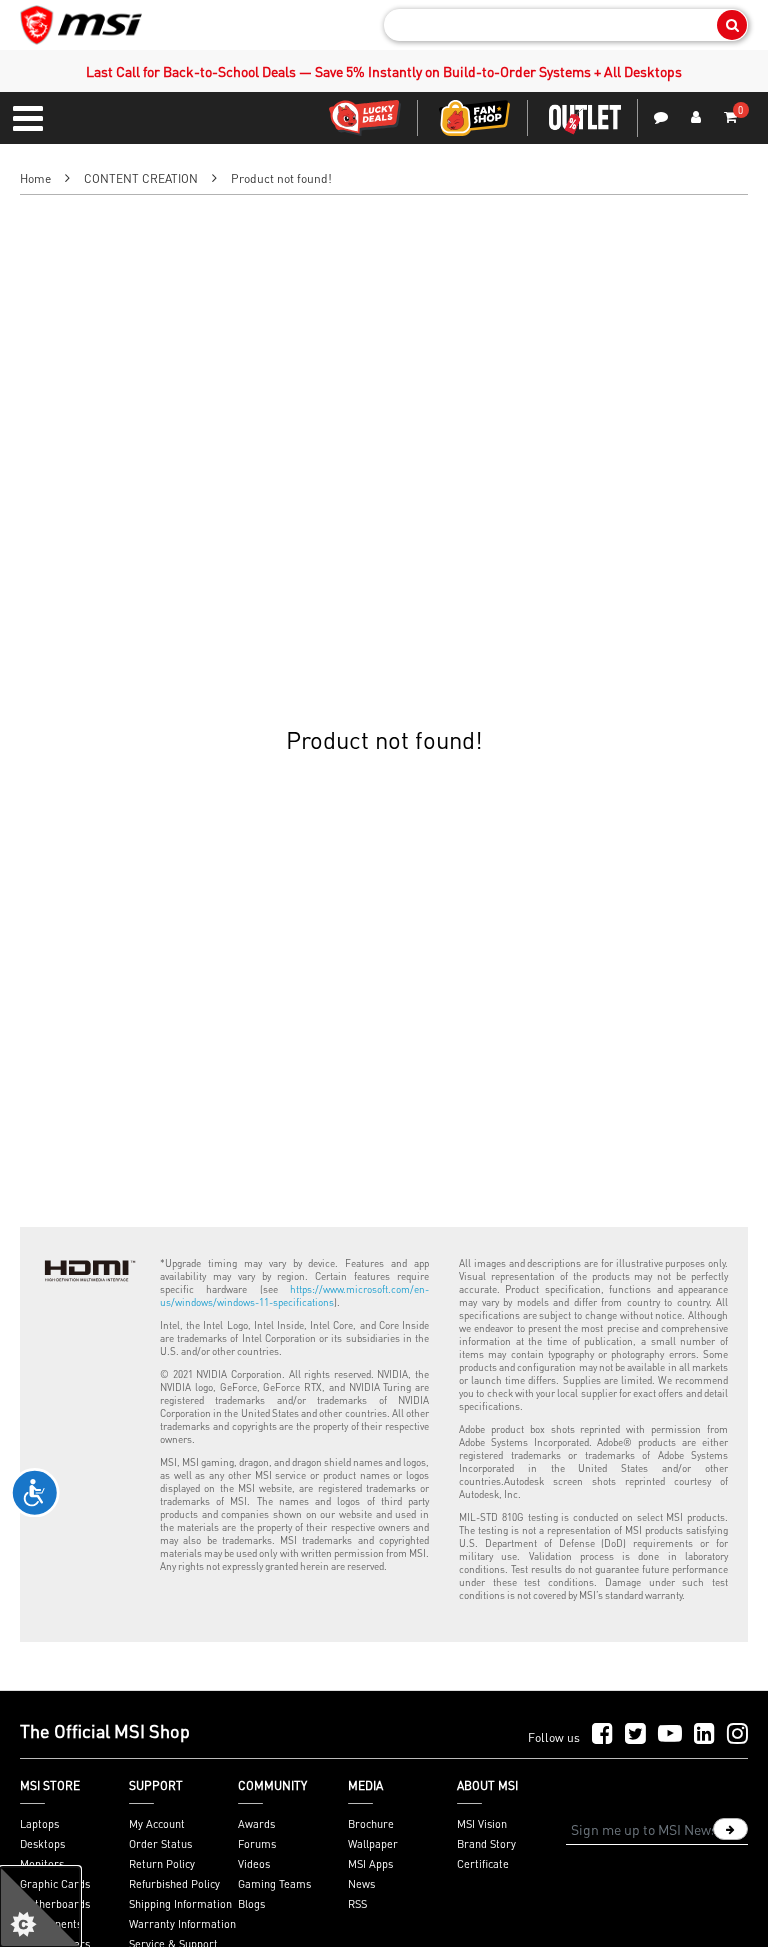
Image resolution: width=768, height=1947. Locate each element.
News (361, 1884)
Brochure (371, 1824)
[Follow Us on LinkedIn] (704, 1734)
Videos (254, 1864)
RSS (357, 1904)
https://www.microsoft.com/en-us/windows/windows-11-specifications (294, 1295)
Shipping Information (180, 1904)
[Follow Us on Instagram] (737, 1734)
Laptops (39, 1824)
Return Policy (162, 1864)
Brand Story (486, 1844)
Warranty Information (182, 1924)
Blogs (251, 1904)
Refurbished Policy (174, 1884)
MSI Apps (370, 1864)
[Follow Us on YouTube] (670, 1734)
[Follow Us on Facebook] (602, 1734)
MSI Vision (482, 1824)
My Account (157, 1824)
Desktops (42, 1844)
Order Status (160, 1844)
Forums (257, 1844)
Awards (256, 1824)
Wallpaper (373, 1844)
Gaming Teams (274, 1884)
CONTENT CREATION (141, 178)
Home (35, 178)
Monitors (42, 1864)
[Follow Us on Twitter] (635, 1734)
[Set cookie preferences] (40, 1907)
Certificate (483, 1864)
